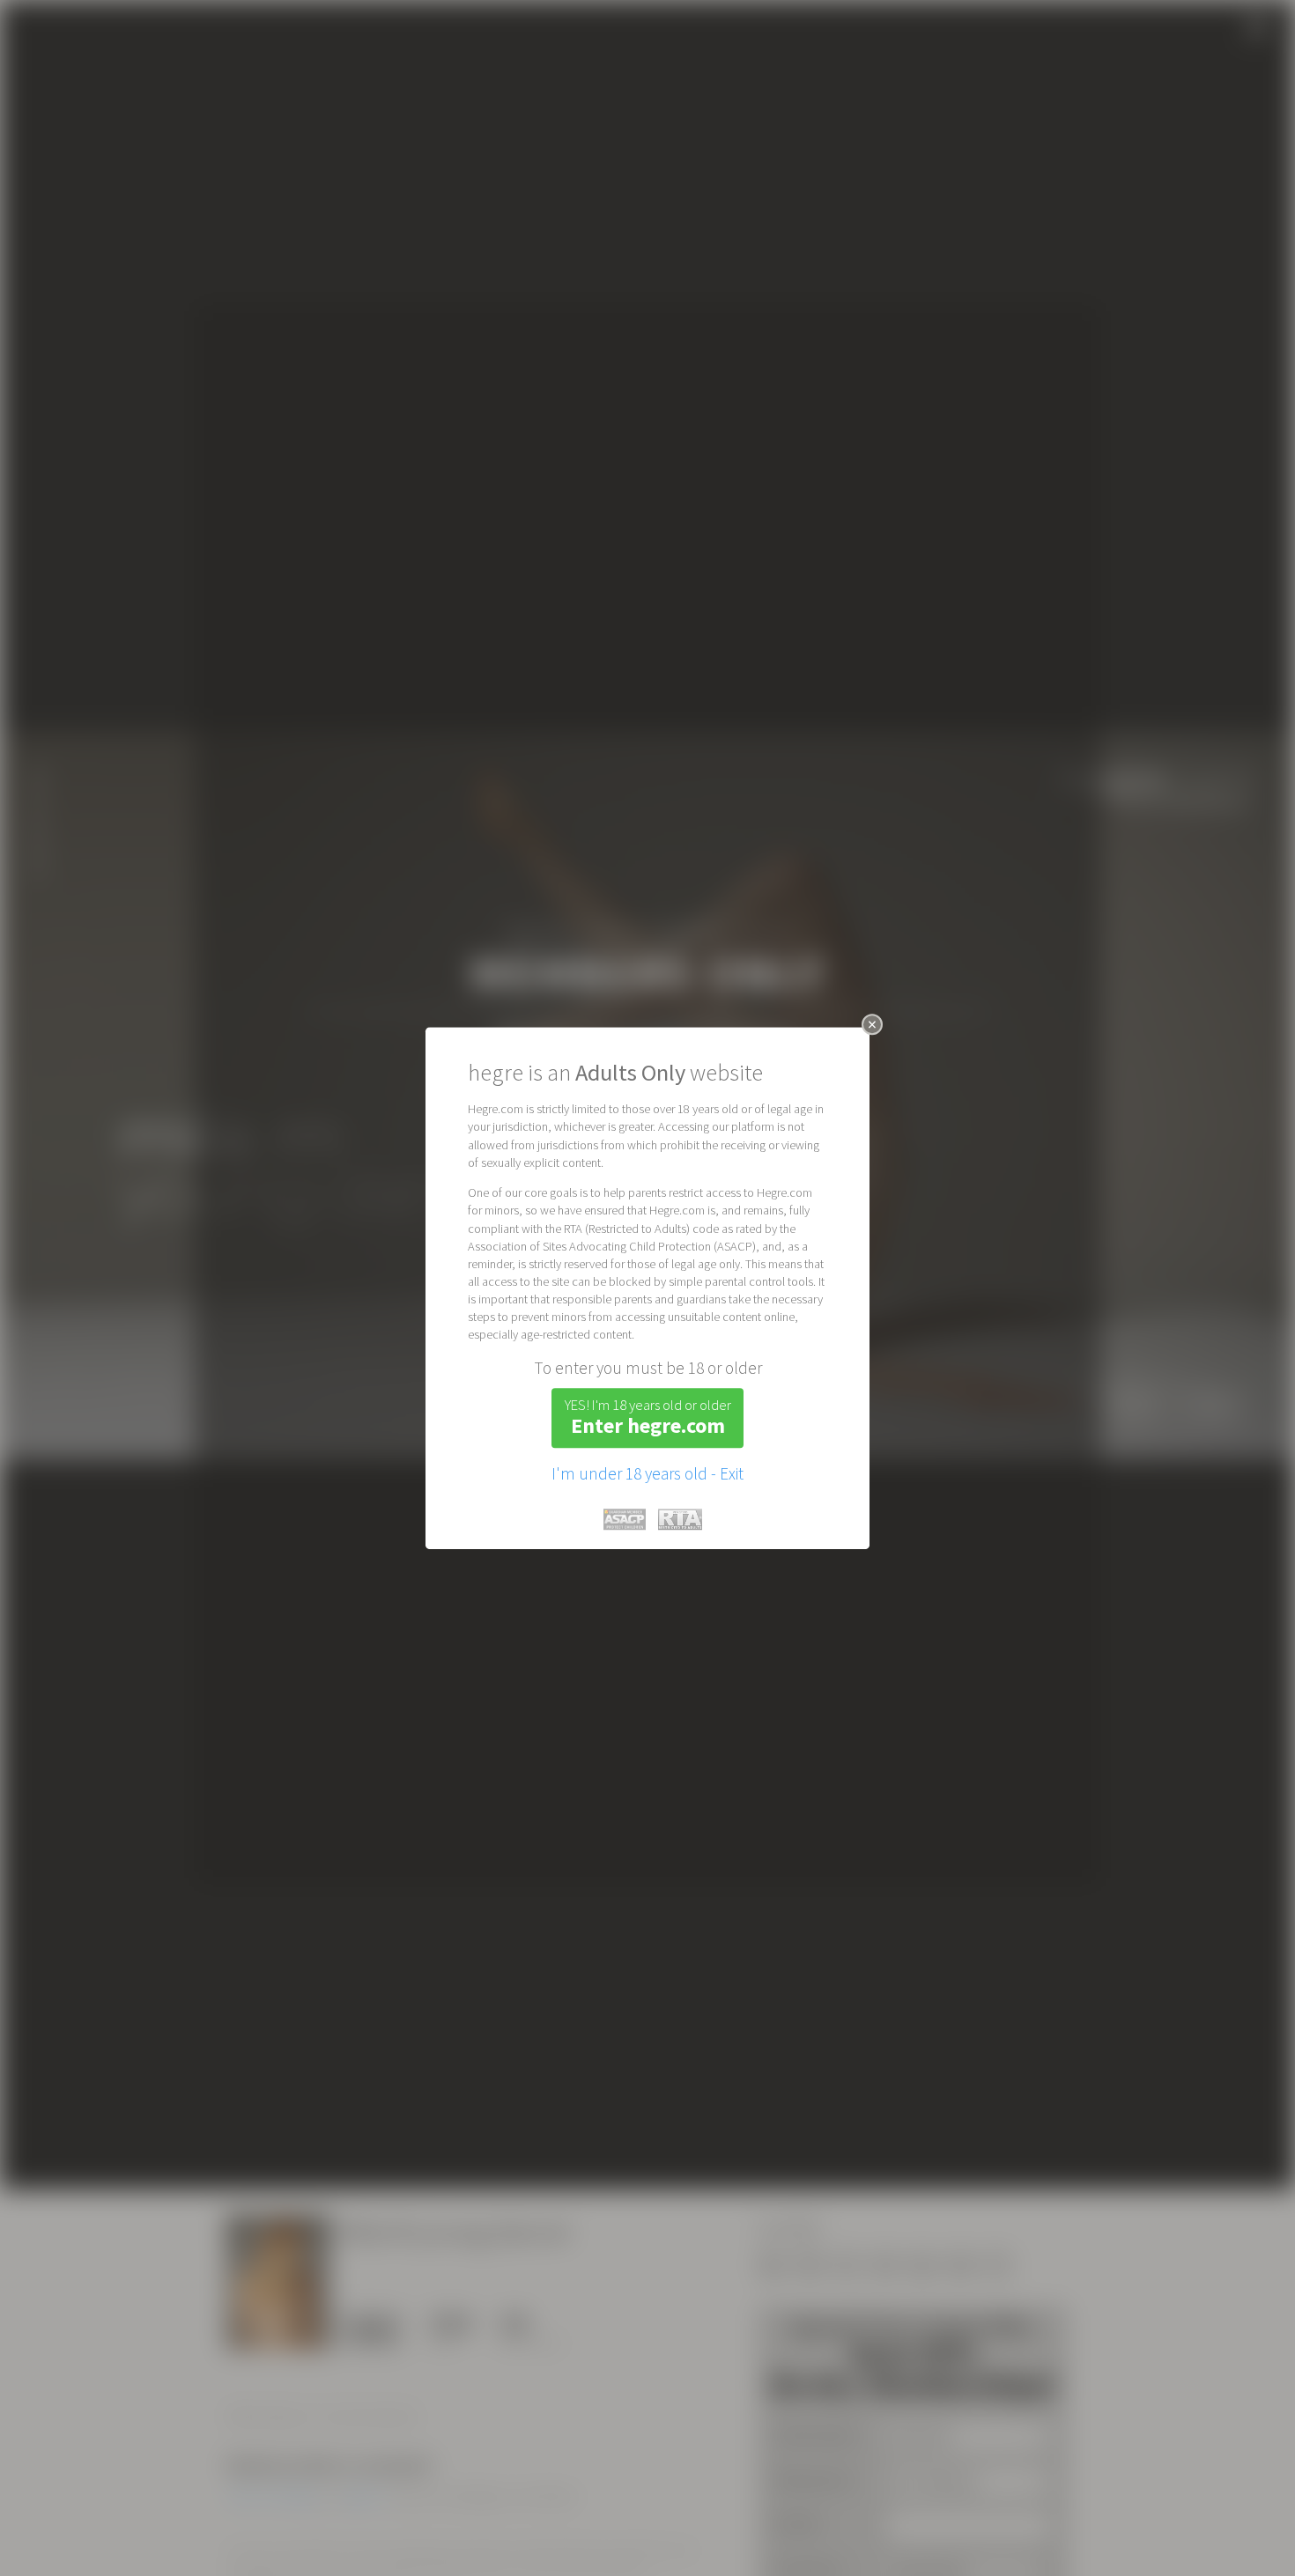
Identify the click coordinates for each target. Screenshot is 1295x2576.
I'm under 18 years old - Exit (647, 1473)
